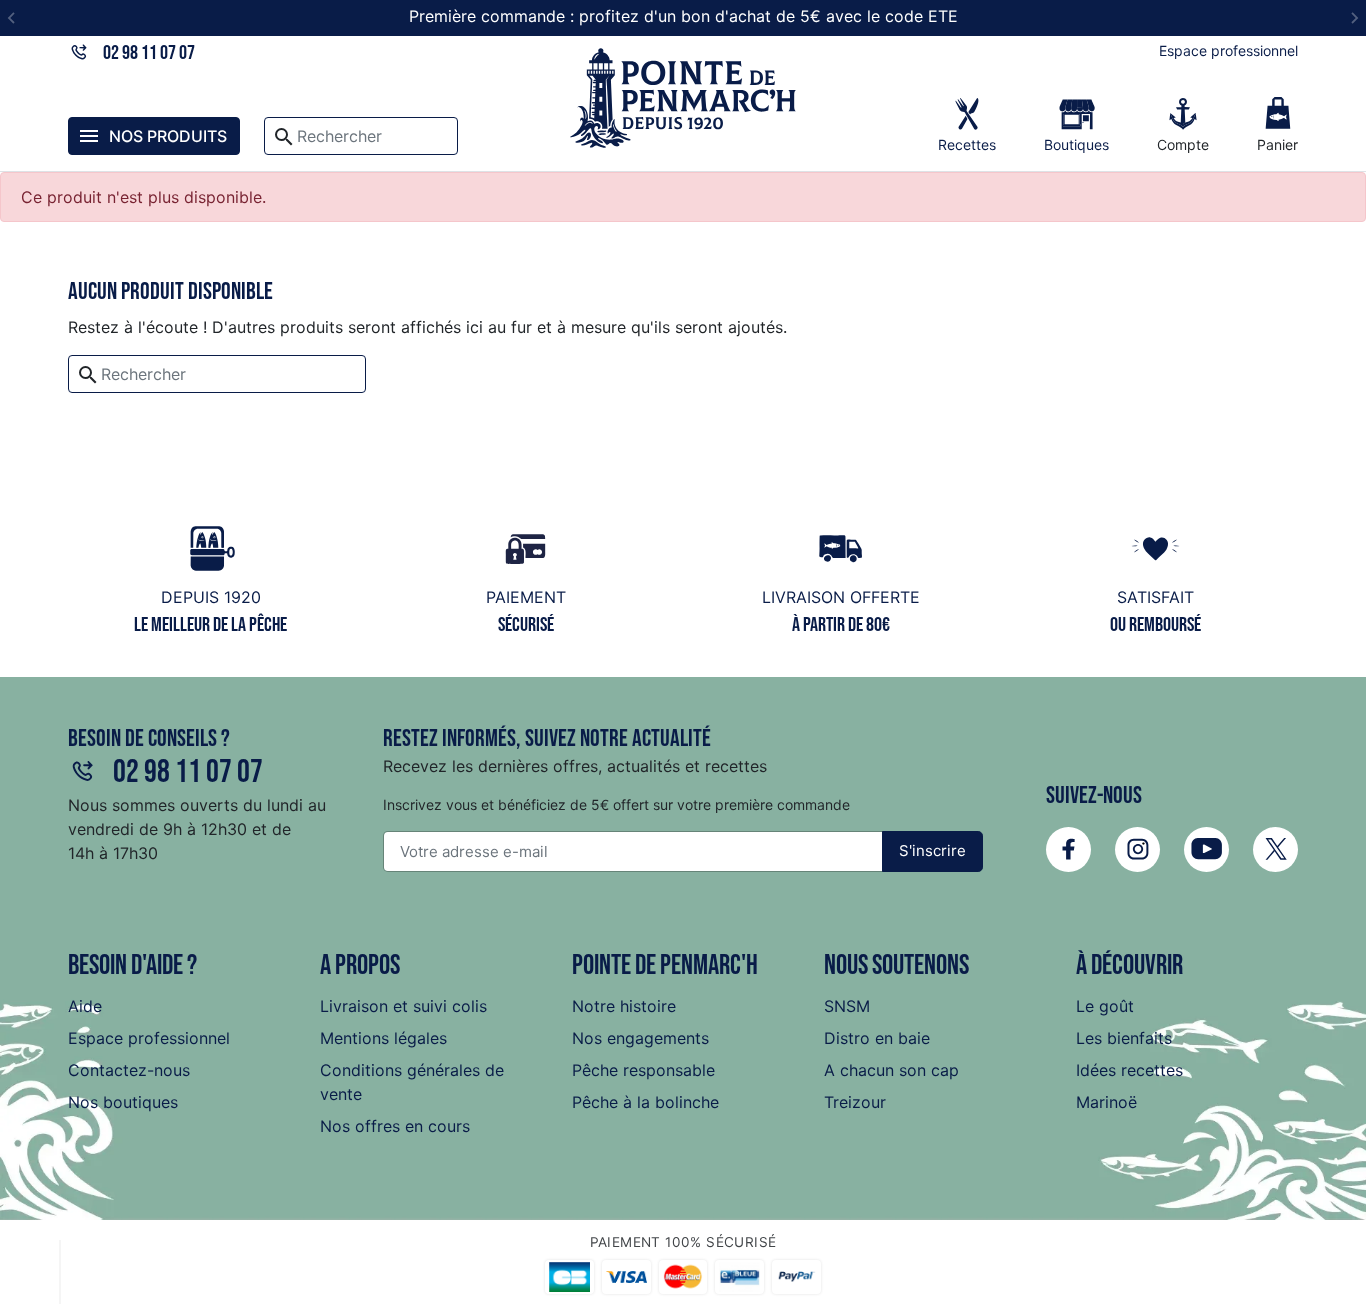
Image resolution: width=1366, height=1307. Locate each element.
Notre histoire (624, 1006)
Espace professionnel (1228, 50)
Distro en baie (877, 1038)
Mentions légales (383, 1038)
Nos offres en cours (395, 1126)
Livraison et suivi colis (403, 1006)
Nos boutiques (123, 1102)
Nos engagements (640, 1038)
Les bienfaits (1124, 1038)
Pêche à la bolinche (645, 1102)
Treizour (855, 1102)
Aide (85, 1006)
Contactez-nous (129, 1070)
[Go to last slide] (12, 18)
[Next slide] (1354, 18)
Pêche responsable (643, 1070)
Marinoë (1106, 1102)
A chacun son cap (891, 1070)
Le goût (1105, 1006)
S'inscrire (932, 850)
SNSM (847, 1006)
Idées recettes (1129, 1070)
